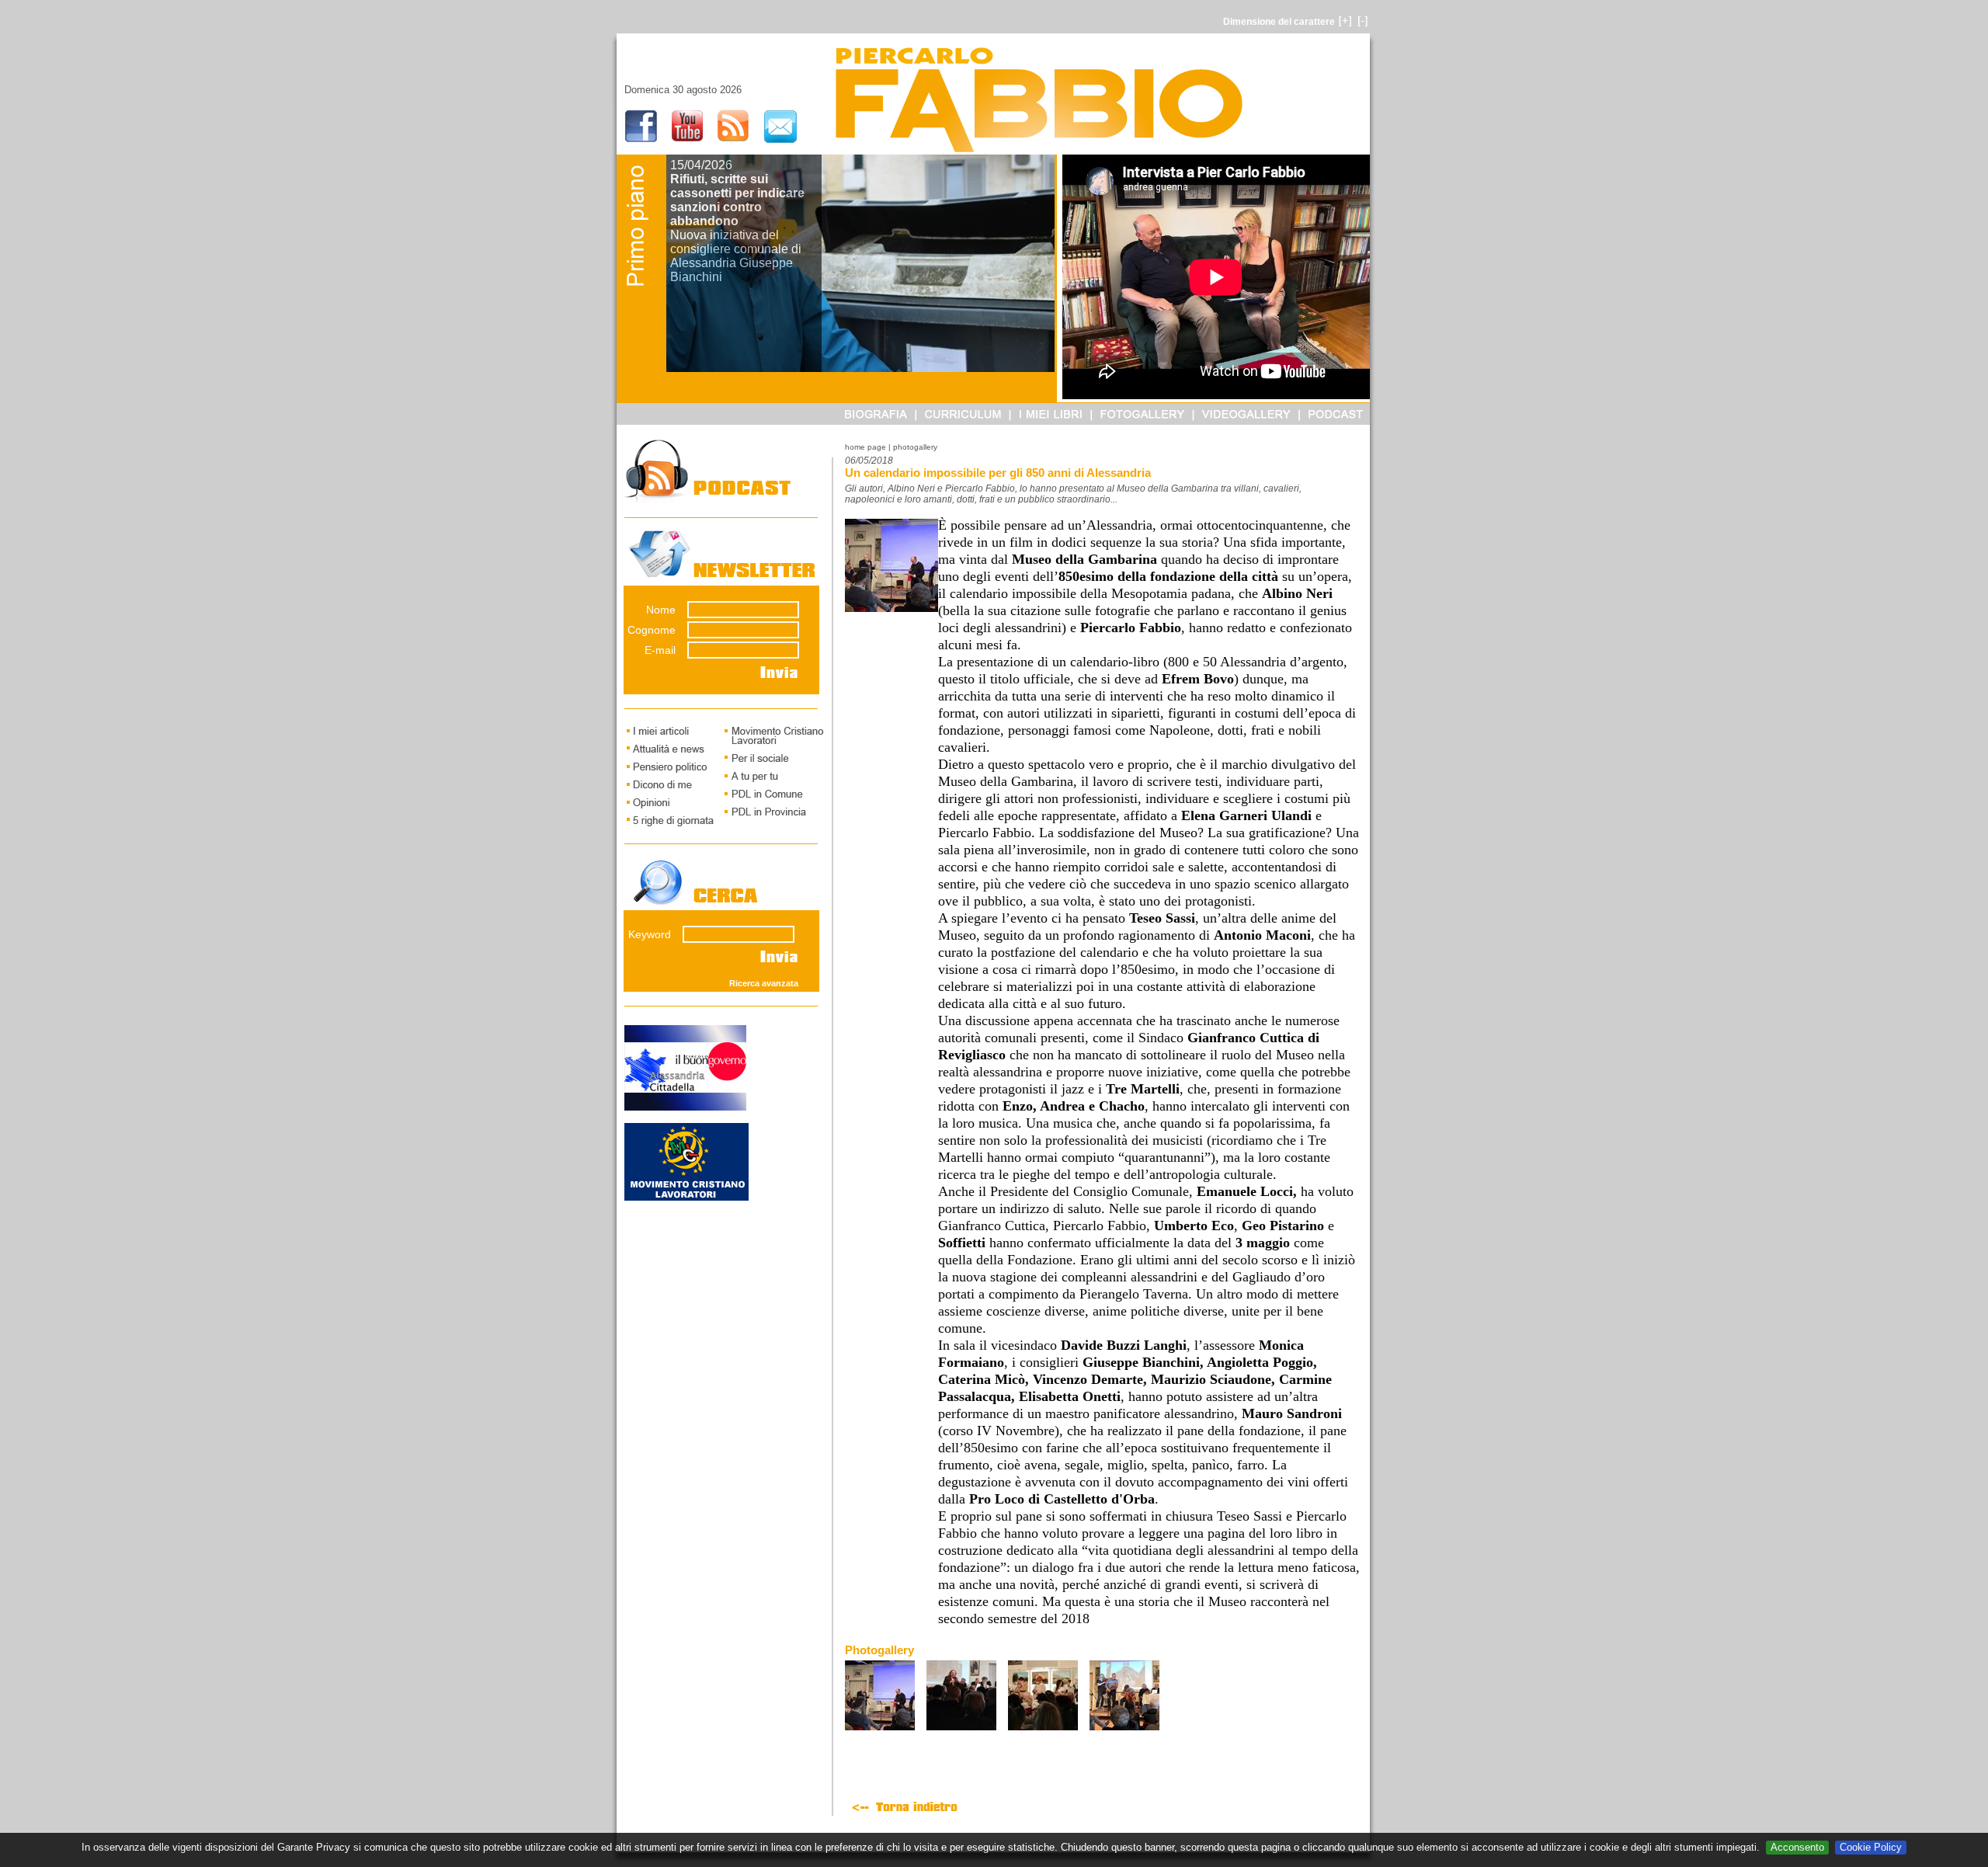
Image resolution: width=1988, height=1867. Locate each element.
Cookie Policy (1871, 1847)
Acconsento (1797, 1847)
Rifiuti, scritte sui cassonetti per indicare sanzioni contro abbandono (737, 200)
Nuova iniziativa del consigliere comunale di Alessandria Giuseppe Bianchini (736, 256)
